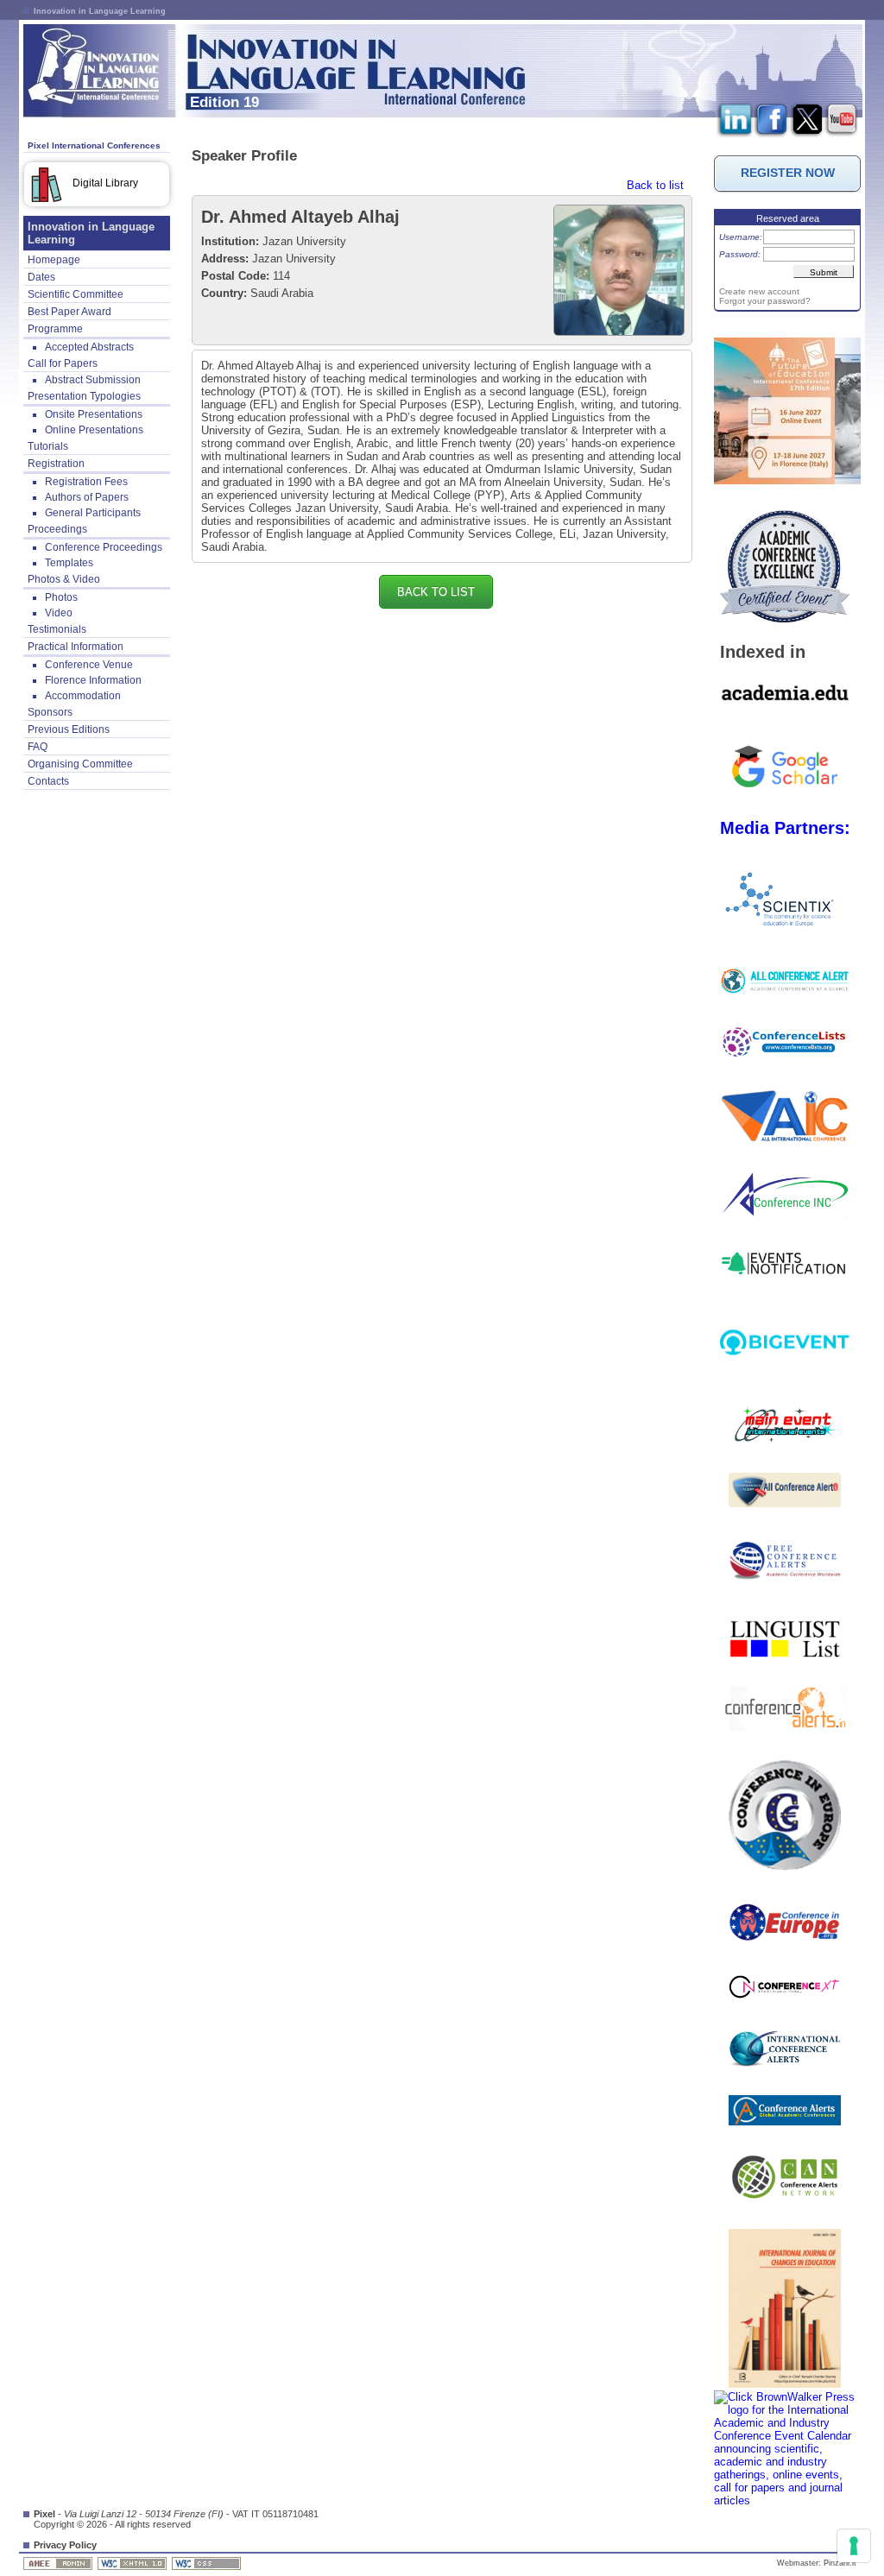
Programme (55, 329)
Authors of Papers (87, 497)
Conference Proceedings (104, 547)
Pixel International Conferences (94, 145)
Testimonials (57, 629)
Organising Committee (80, 764)
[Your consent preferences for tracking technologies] (854, 2546)
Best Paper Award (69, 312)
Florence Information (93, 680)
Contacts (48, 781)
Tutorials (48, 446)
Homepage (54, 260)
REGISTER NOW (788, 173)
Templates (69, 563)
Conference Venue (89, 665)
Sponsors (50, 712)
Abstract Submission (93, 380)
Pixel (44, 2514)
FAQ (38, 747)
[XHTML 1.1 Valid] (133, 2563)
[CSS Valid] (208, 2563)
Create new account (759, 291)
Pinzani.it (840, 2563)
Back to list (655, 185)
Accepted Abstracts (89, 347)
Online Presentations (94, 430)
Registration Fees (86, 482)
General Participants (93, 513)
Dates (41, 277)
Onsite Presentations (94, 414)
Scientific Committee (76, 294)
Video (59, 613)
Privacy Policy (65, 2545)
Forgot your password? (765, 301)
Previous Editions (69, 729)
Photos (61, 597)
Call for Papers (63, 363)
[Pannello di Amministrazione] (59, 2563)
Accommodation (83, 696)
